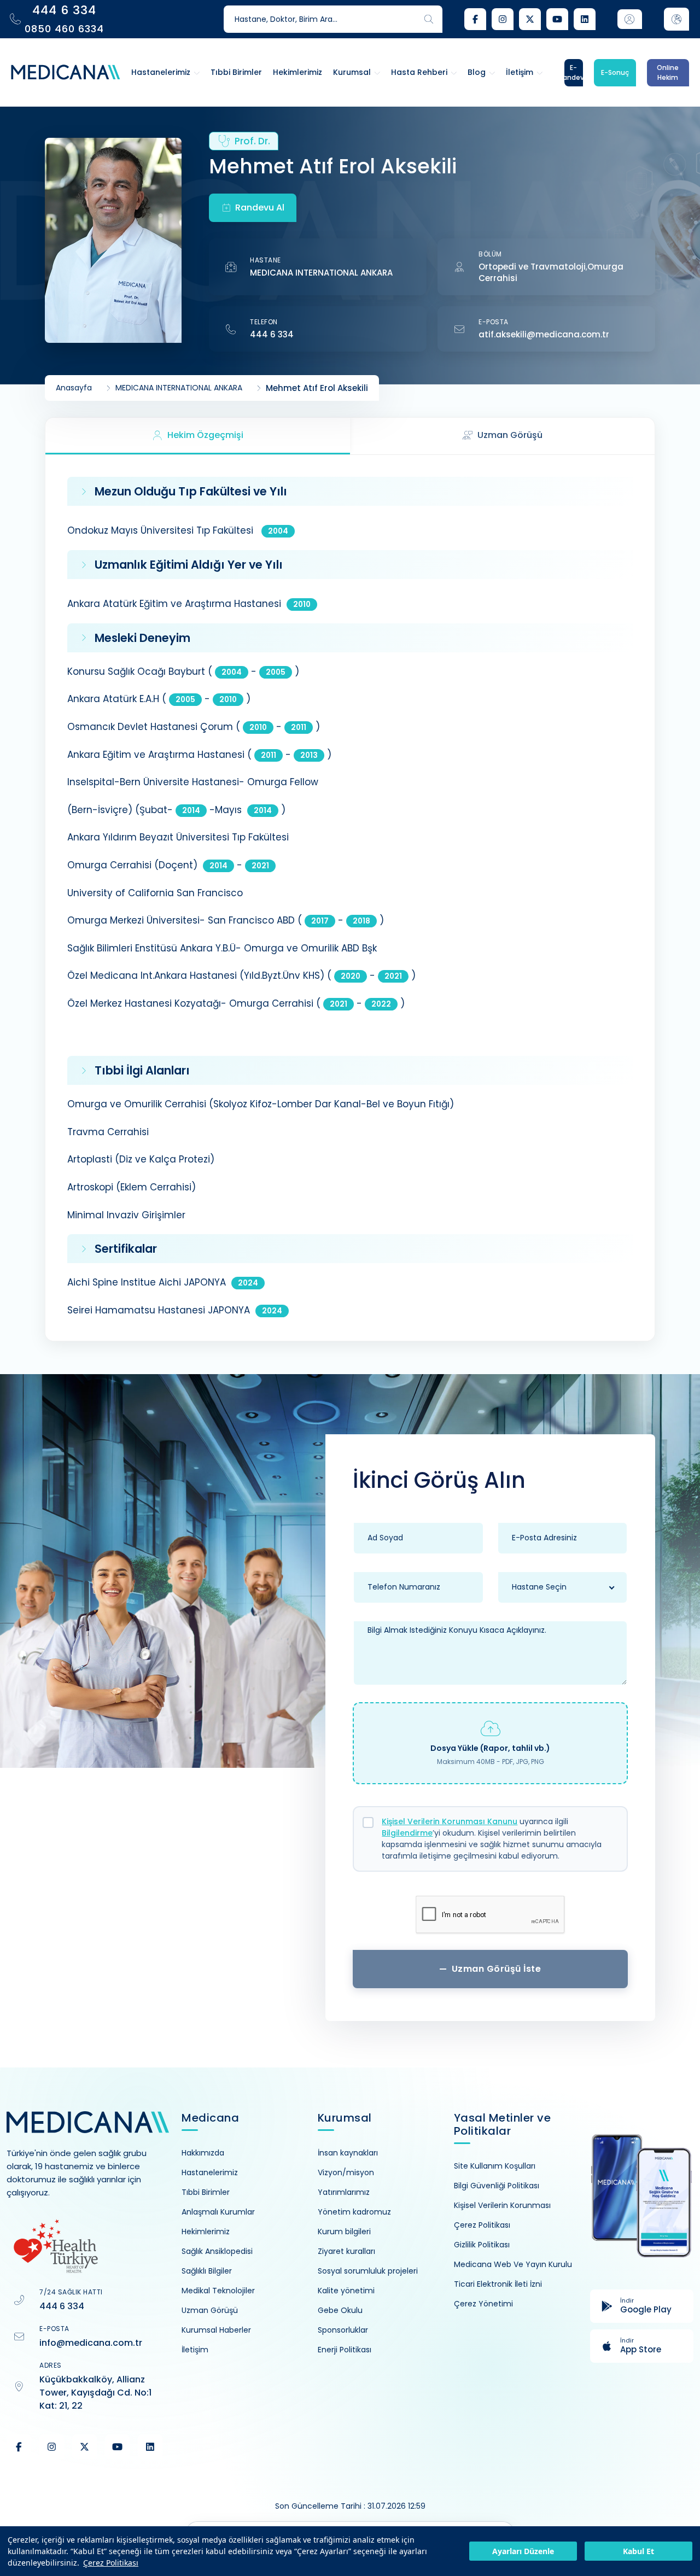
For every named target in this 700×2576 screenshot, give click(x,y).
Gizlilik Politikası (482, 2245)
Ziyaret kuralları (346, 2251)
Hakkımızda (203, 2153)
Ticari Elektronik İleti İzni (498, 2284)
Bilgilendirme (407, 1833)
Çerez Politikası (111, 2563)
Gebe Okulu (340, 2310)
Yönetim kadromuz (354, 2212)
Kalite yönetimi (346, 2291)
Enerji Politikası (345, 2350)
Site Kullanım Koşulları (495, 2166)
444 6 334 (272, 334)
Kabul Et (638, 2551)
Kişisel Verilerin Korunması (502, 2205)
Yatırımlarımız (344, 2192)
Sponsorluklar (343, 2330)
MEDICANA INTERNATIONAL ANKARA (321, 273)
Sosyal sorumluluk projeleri (368, 2271)
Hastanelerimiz (210, 2172)
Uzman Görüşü (210, 2310)
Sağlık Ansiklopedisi (217, 2251)
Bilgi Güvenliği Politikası (497, 2186)
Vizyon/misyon (346, 2172)
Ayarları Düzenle (523, 2551)
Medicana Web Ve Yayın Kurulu (513, 2264)
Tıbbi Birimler (206, 2192)
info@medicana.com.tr (91, 2343)
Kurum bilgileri (344, 2232)
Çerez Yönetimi (483, 2304)
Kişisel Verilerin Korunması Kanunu (450, 1821)
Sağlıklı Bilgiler (207, 2271)
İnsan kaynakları (348, 2153)
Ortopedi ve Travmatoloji (532, 267)
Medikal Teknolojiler (218, 2291)
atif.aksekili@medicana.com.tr (544, 334)
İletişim (195, 2350)
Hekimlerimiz (206, 2232)
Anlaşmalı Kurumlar (218, 2212)
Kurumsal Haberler (216, 2330)
